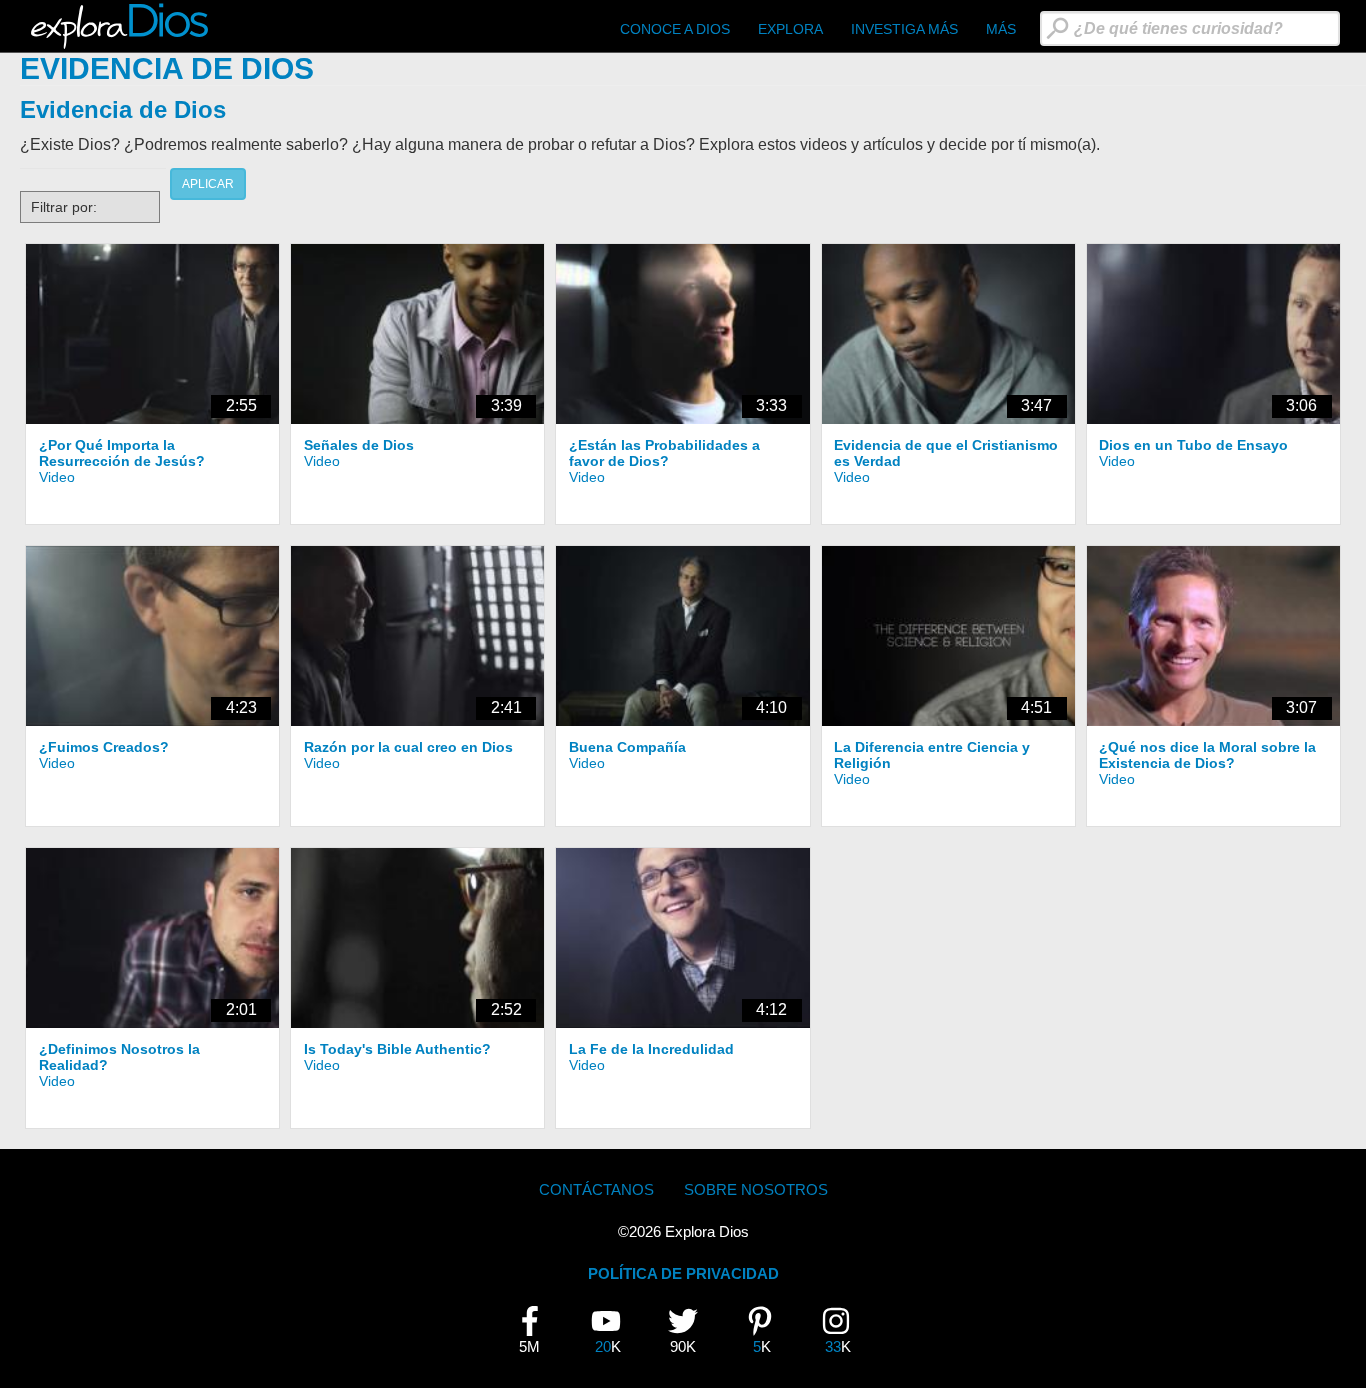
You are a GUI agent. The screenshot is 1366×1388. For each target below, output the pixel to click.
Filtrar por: (64, 207)
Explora (790, 29)
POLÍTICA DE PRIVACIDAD (683, 1273)
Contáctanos (596, 1189)
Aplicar (208, 184)
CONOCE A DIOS (675, 29)
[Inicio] (122, 26)
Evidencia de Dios (123, 109)
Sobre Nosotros (756, 1189)
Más (1001, 29)
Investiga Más (904, 29)
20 (613, 1331)
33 (843, 1331)
